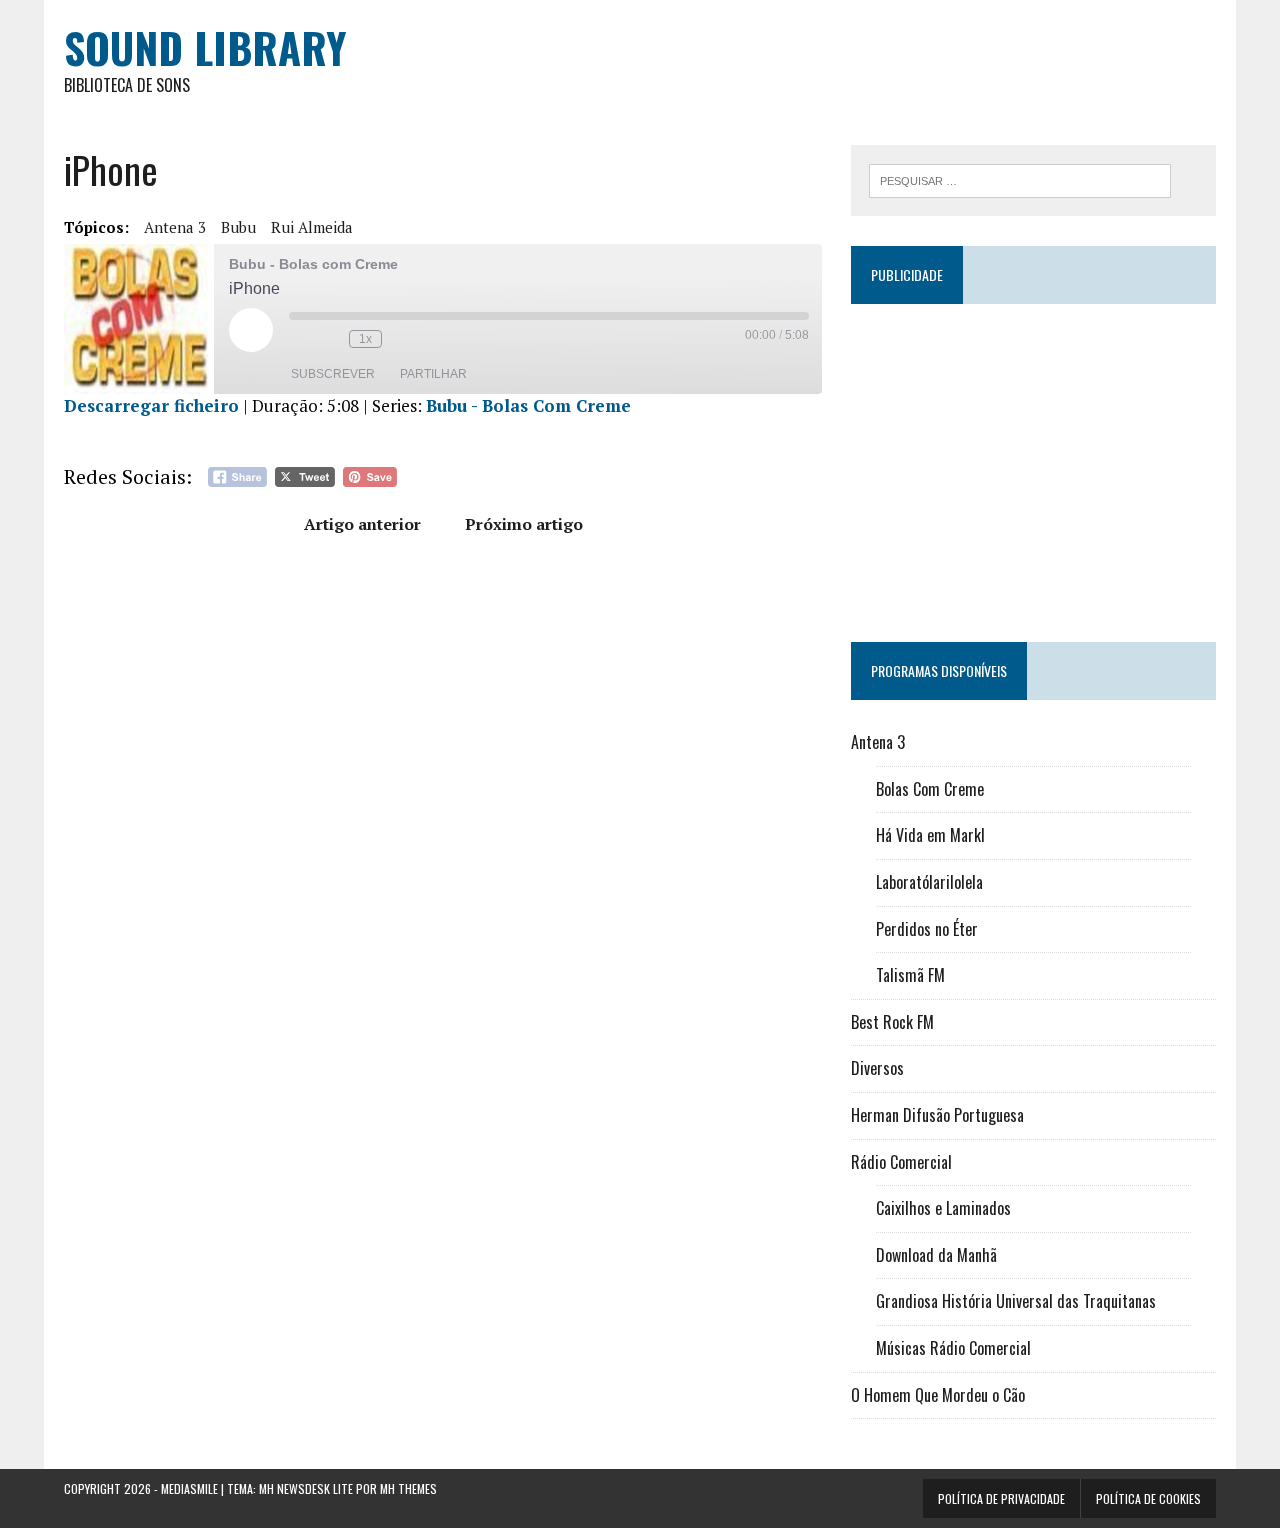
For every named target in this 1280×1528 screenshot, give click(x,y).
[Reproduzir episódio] (251, 330)
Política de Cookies (1148, 1498)
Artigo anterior (362, 524)
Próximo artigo (524, 524)
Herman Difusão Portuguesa (937, 1115)
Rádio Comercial (901, 1162)
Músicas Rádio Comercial (953, 1348)
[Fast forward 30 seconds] (402, 339)
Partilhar (433, 374)
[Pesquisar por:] (1020, 179)
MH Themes (408, 1488)
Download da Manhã (936, 1255)
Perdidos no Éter (927, 929)
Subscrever (333, 374)
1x (365, 339)
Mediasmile (189, 1488)
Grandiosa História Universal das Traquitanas (1016, 1301)
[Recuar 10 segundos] (329, 339)
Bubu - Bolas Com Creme (528, 405)
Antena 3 (175, 227)
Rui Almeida (312, 227)
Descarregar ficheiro (151, 405)
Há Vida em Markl (930, 835)
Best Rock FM (892, 1022)
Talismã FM (910, 975)
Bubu (238, 227)
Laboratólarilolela (929, 882)
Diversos (877, 1068)
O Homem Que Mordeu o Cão (938, 1395)
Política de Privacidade (1001, 1498)
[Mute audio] (299, 339)
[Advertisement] (1033, 464)
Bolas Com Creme (930, 789)
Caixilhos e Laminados (943, 1208)
